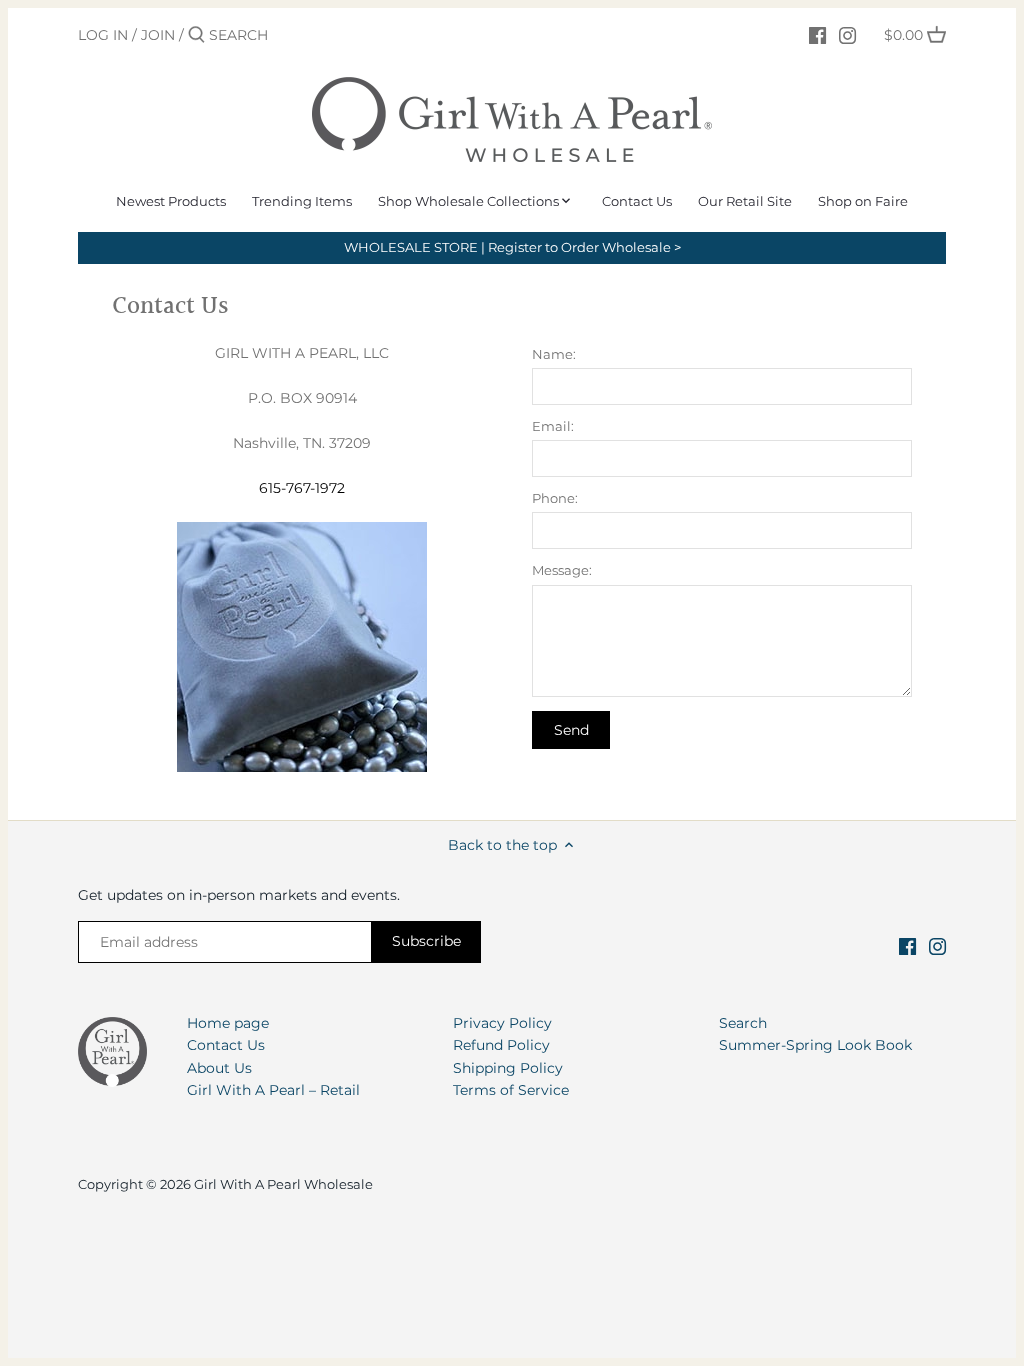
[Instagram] (847, 34)
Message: (562, 570)
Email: (553, 426)
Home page (228, 1023)
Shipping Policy (508, 1068)
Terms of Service (511, 1090)
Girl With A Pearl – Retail (273, 1090)
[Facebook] (817, 34)
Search (743, 1023)
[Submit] (196, 35)
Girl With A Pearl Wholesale (283, 1184)
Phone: (555, 498)
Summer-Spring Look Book (815, 1045)
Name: (554, 354)
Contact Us (226, 1045)
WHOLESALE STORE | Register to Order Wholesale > (512, 247)
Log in (103, 35)
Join (158, 35)
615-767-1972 (302, 488)
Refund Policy (501, 1045)
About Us (219, 1068)
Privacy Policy (502, 1023)
